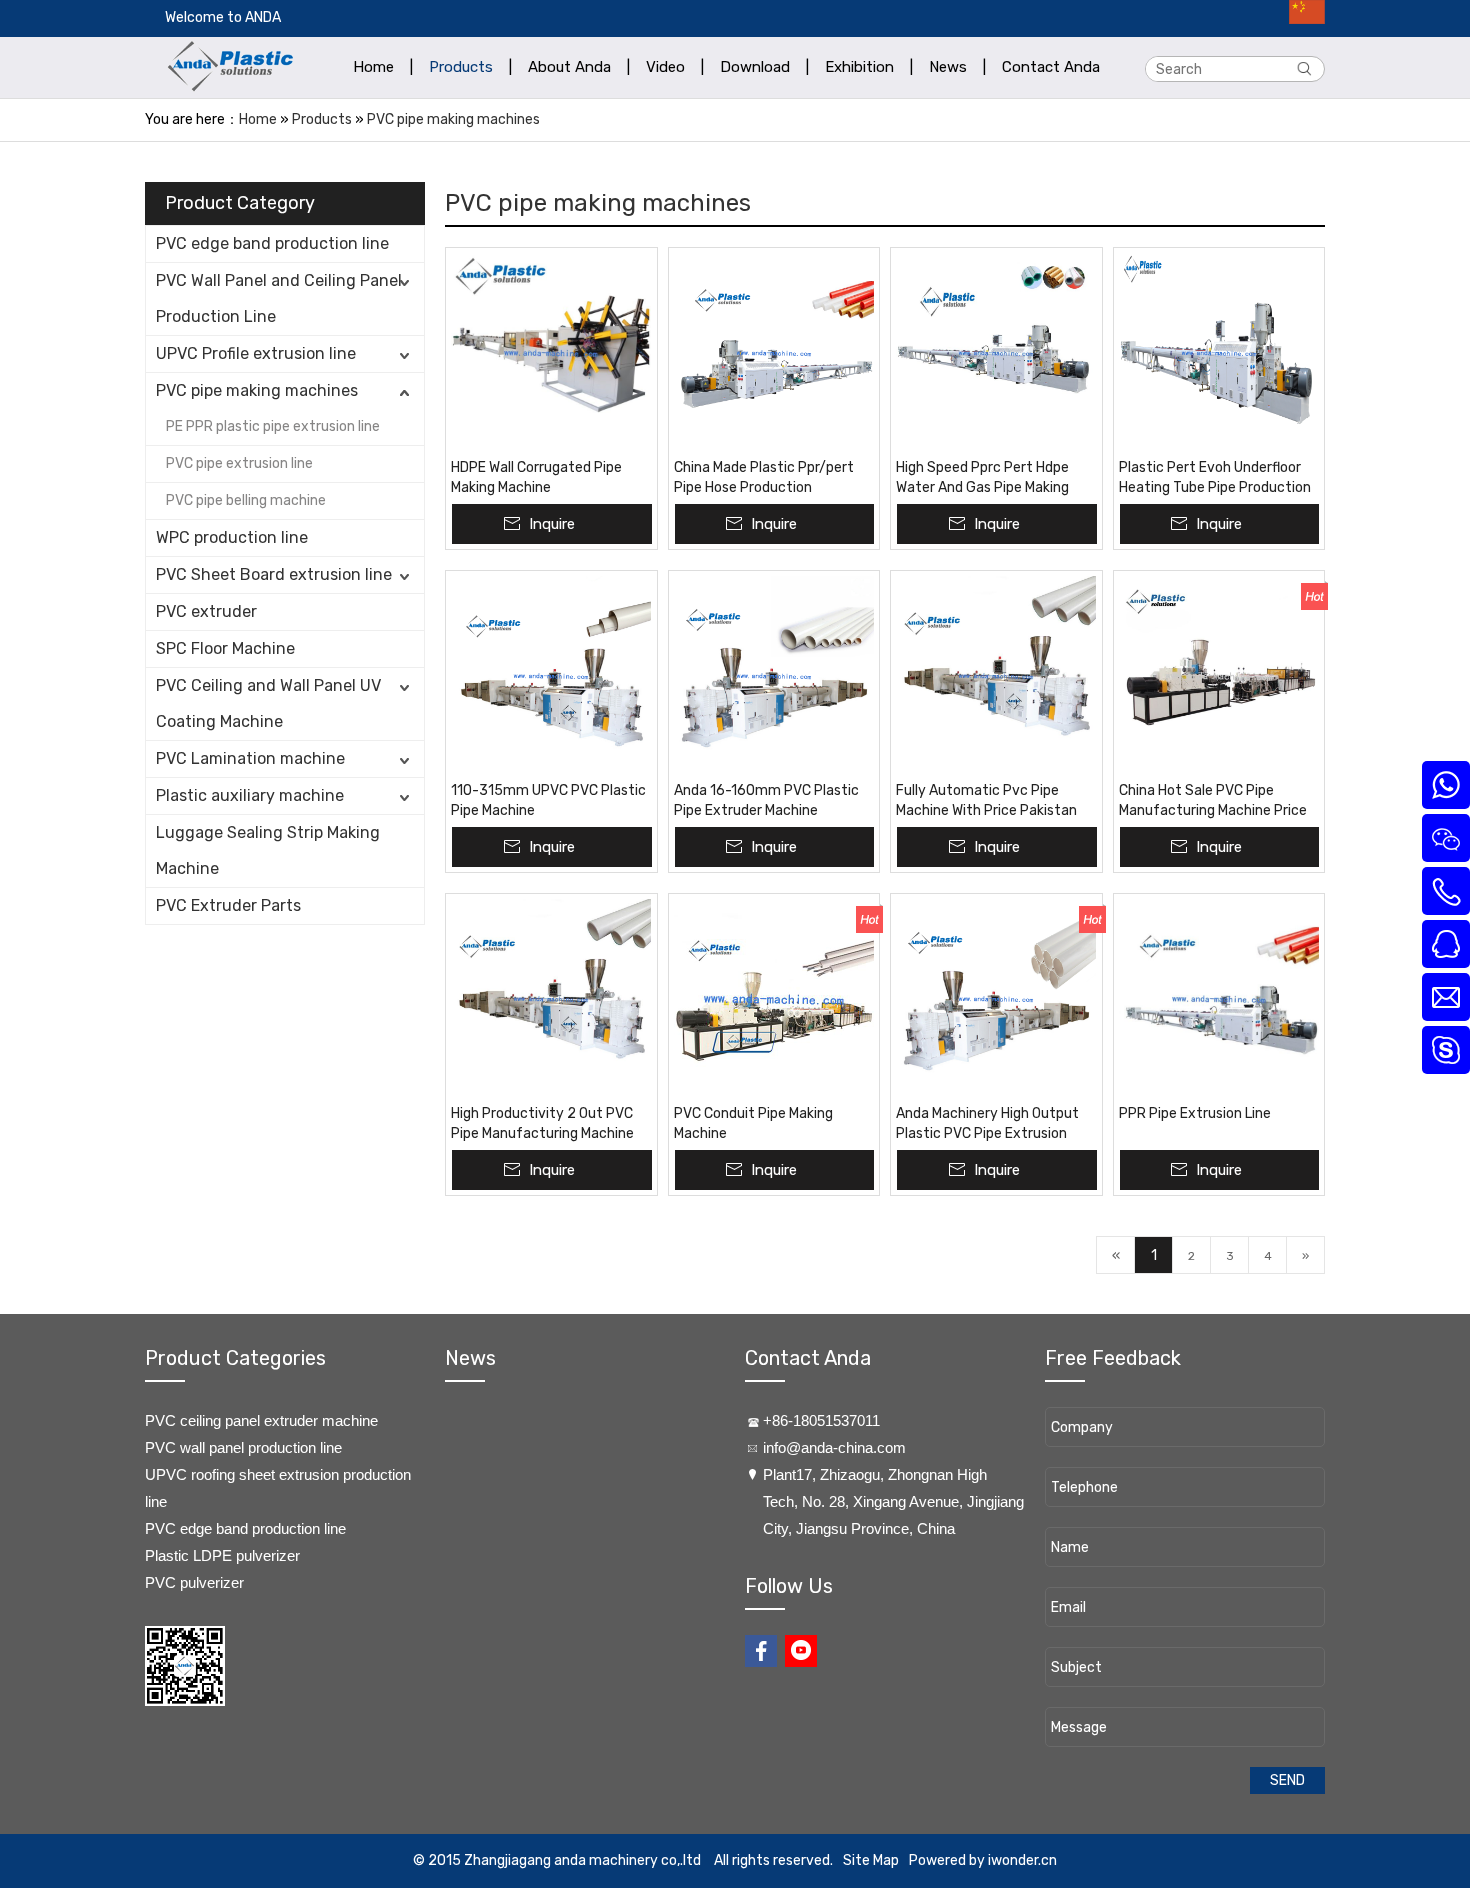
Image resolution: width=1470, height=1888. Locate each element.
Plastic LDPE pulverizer (222, 1555)
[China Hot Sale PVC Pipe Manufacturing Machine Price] (1219, 676)
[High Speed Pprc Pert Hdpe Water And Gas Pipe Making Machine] (996, 353)
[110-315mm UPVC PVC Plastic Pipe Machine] (551, 676)
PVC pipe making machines (453, 119)
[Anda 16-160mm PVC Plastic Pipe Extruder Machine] (774, 676)
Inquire (552, 524)
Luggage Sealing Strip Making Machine (268, 850)
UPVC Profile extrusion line (256, 353)
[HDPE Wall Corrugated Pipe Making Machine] (551, 353)
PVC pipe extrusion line (239, 463)
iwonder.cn (1022, 1860)
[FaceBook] (761, 1651)
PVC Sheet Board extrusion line (274, 574)
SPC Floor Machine (225, 648)
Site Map (871, 1860)
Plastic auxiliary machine (250, 795)
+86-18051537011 (821, 1420)
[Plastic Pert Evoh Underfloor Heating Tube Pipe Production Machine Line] (1219, 353)
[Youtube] (801, 1651)
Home (258, 119)
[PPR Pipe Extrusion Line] (1219, 999)
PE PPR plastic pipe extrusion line (273, 426)
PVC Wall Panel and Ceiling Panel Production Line (279, 298)
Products (322, 119)
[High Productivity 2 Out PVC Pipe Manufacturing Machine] (551, 999)
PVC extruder (206, 611)
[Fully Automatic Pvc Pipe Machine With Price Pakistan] (996, 676)
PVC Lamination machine (250, 758)
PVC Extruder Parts (228, 905)
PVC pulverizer (194, 1582)
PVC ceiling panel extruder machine (261, 1420)
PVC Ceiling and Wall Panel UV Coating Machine (268, 703)
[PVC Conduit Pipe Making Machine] (774, 999)
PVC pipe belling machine (246, 500)
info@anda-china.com (834, 1447)
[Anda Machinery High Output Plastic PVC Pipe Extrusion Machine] (996, 999)
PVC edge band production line (272, 243)
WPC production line (232, 537)
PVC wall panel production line (243, 1447)
